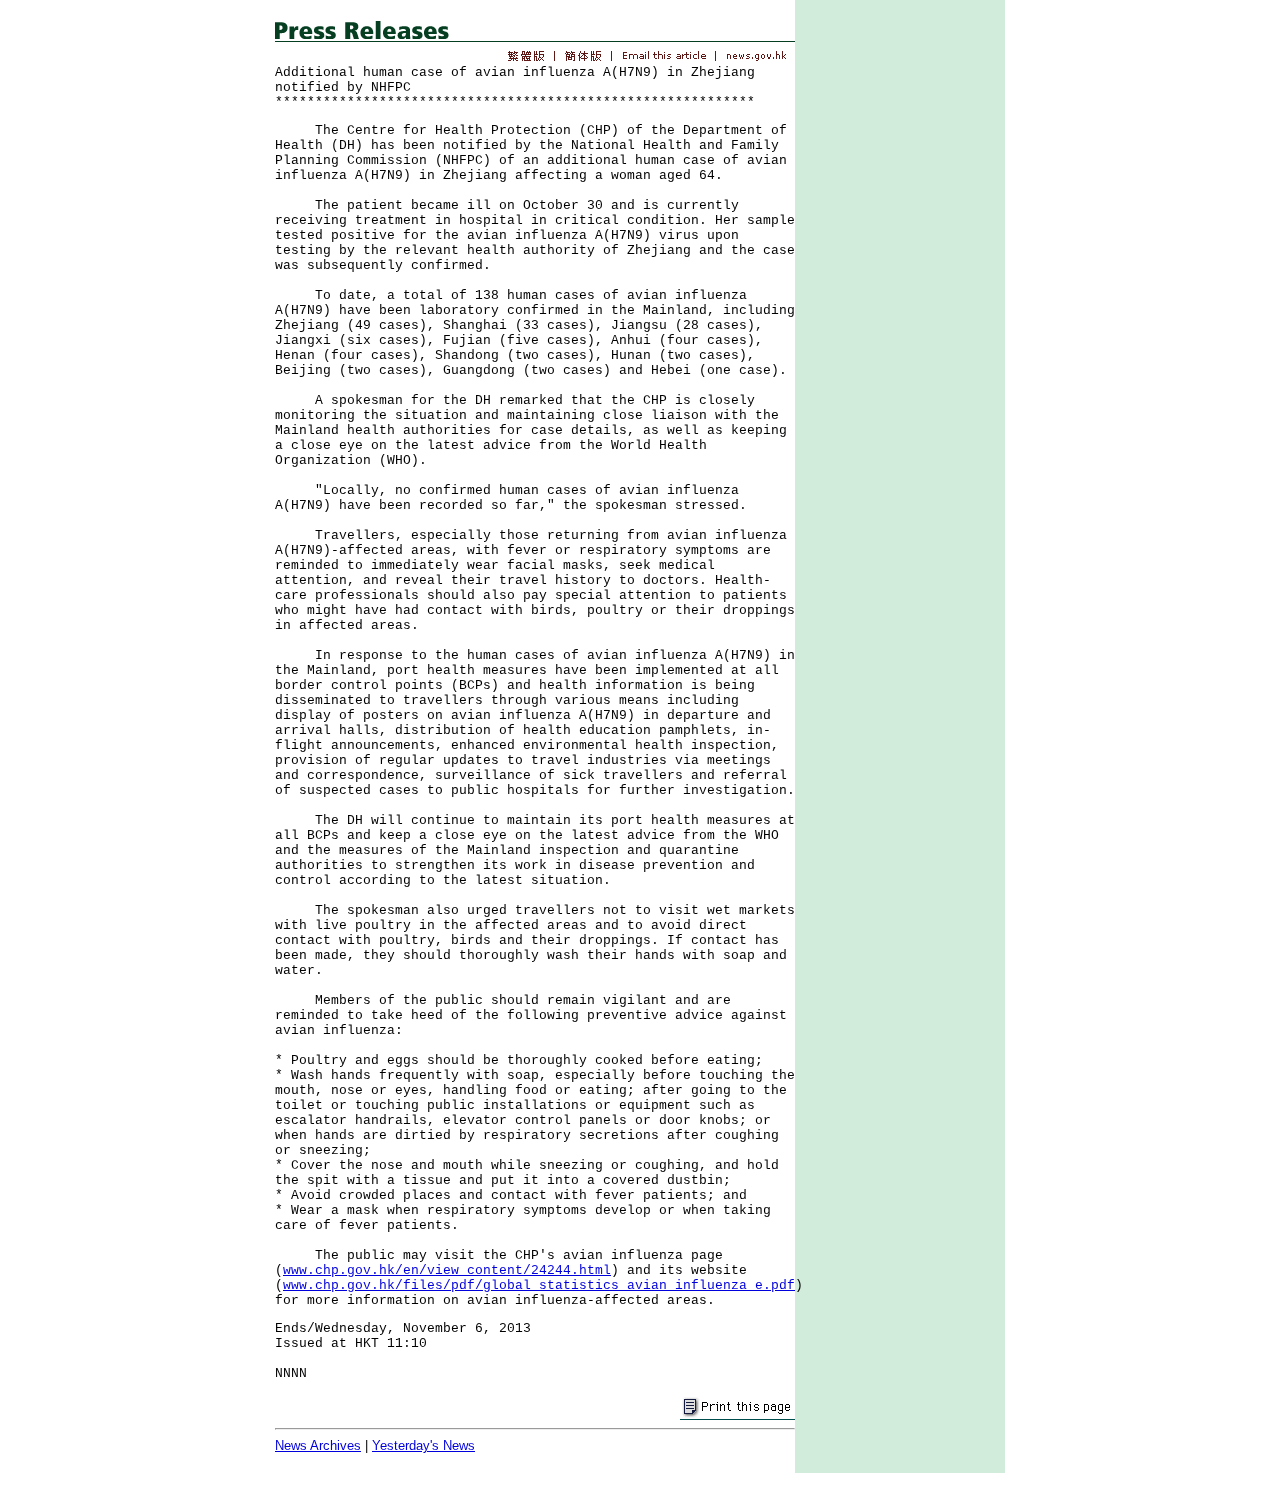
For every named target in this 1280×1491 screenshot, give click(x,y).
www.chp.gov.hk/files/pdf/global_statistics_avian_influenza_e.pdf (539, 1285)
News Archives (318, 1445)
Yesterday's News (423, 1445)
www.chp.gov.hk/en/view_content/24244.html (447, 1270)
